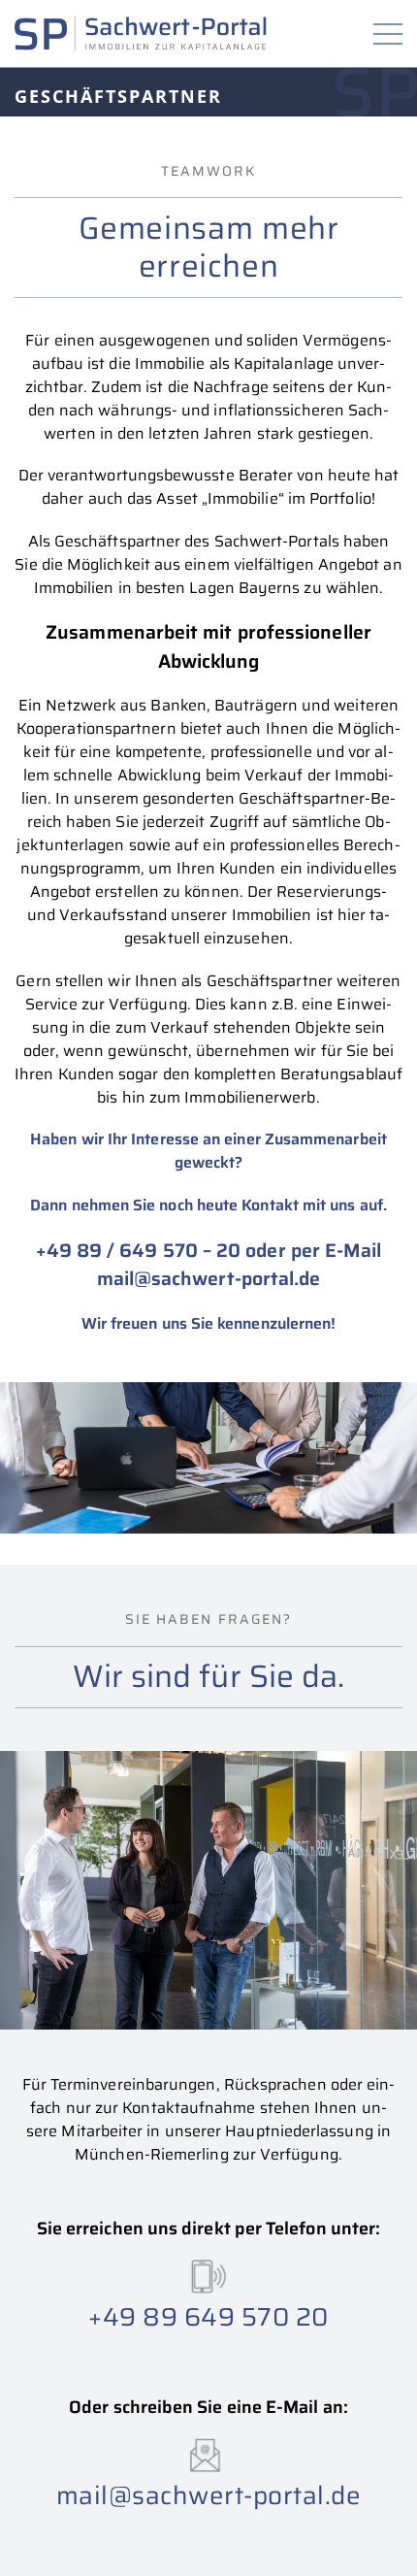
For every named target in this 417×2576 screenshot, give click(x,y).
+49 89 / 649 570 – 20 (139, 1251)
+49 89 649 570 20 (208, 2316)
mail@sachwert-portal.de (209, 1279)
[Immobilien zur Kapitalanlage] (141, 33)
